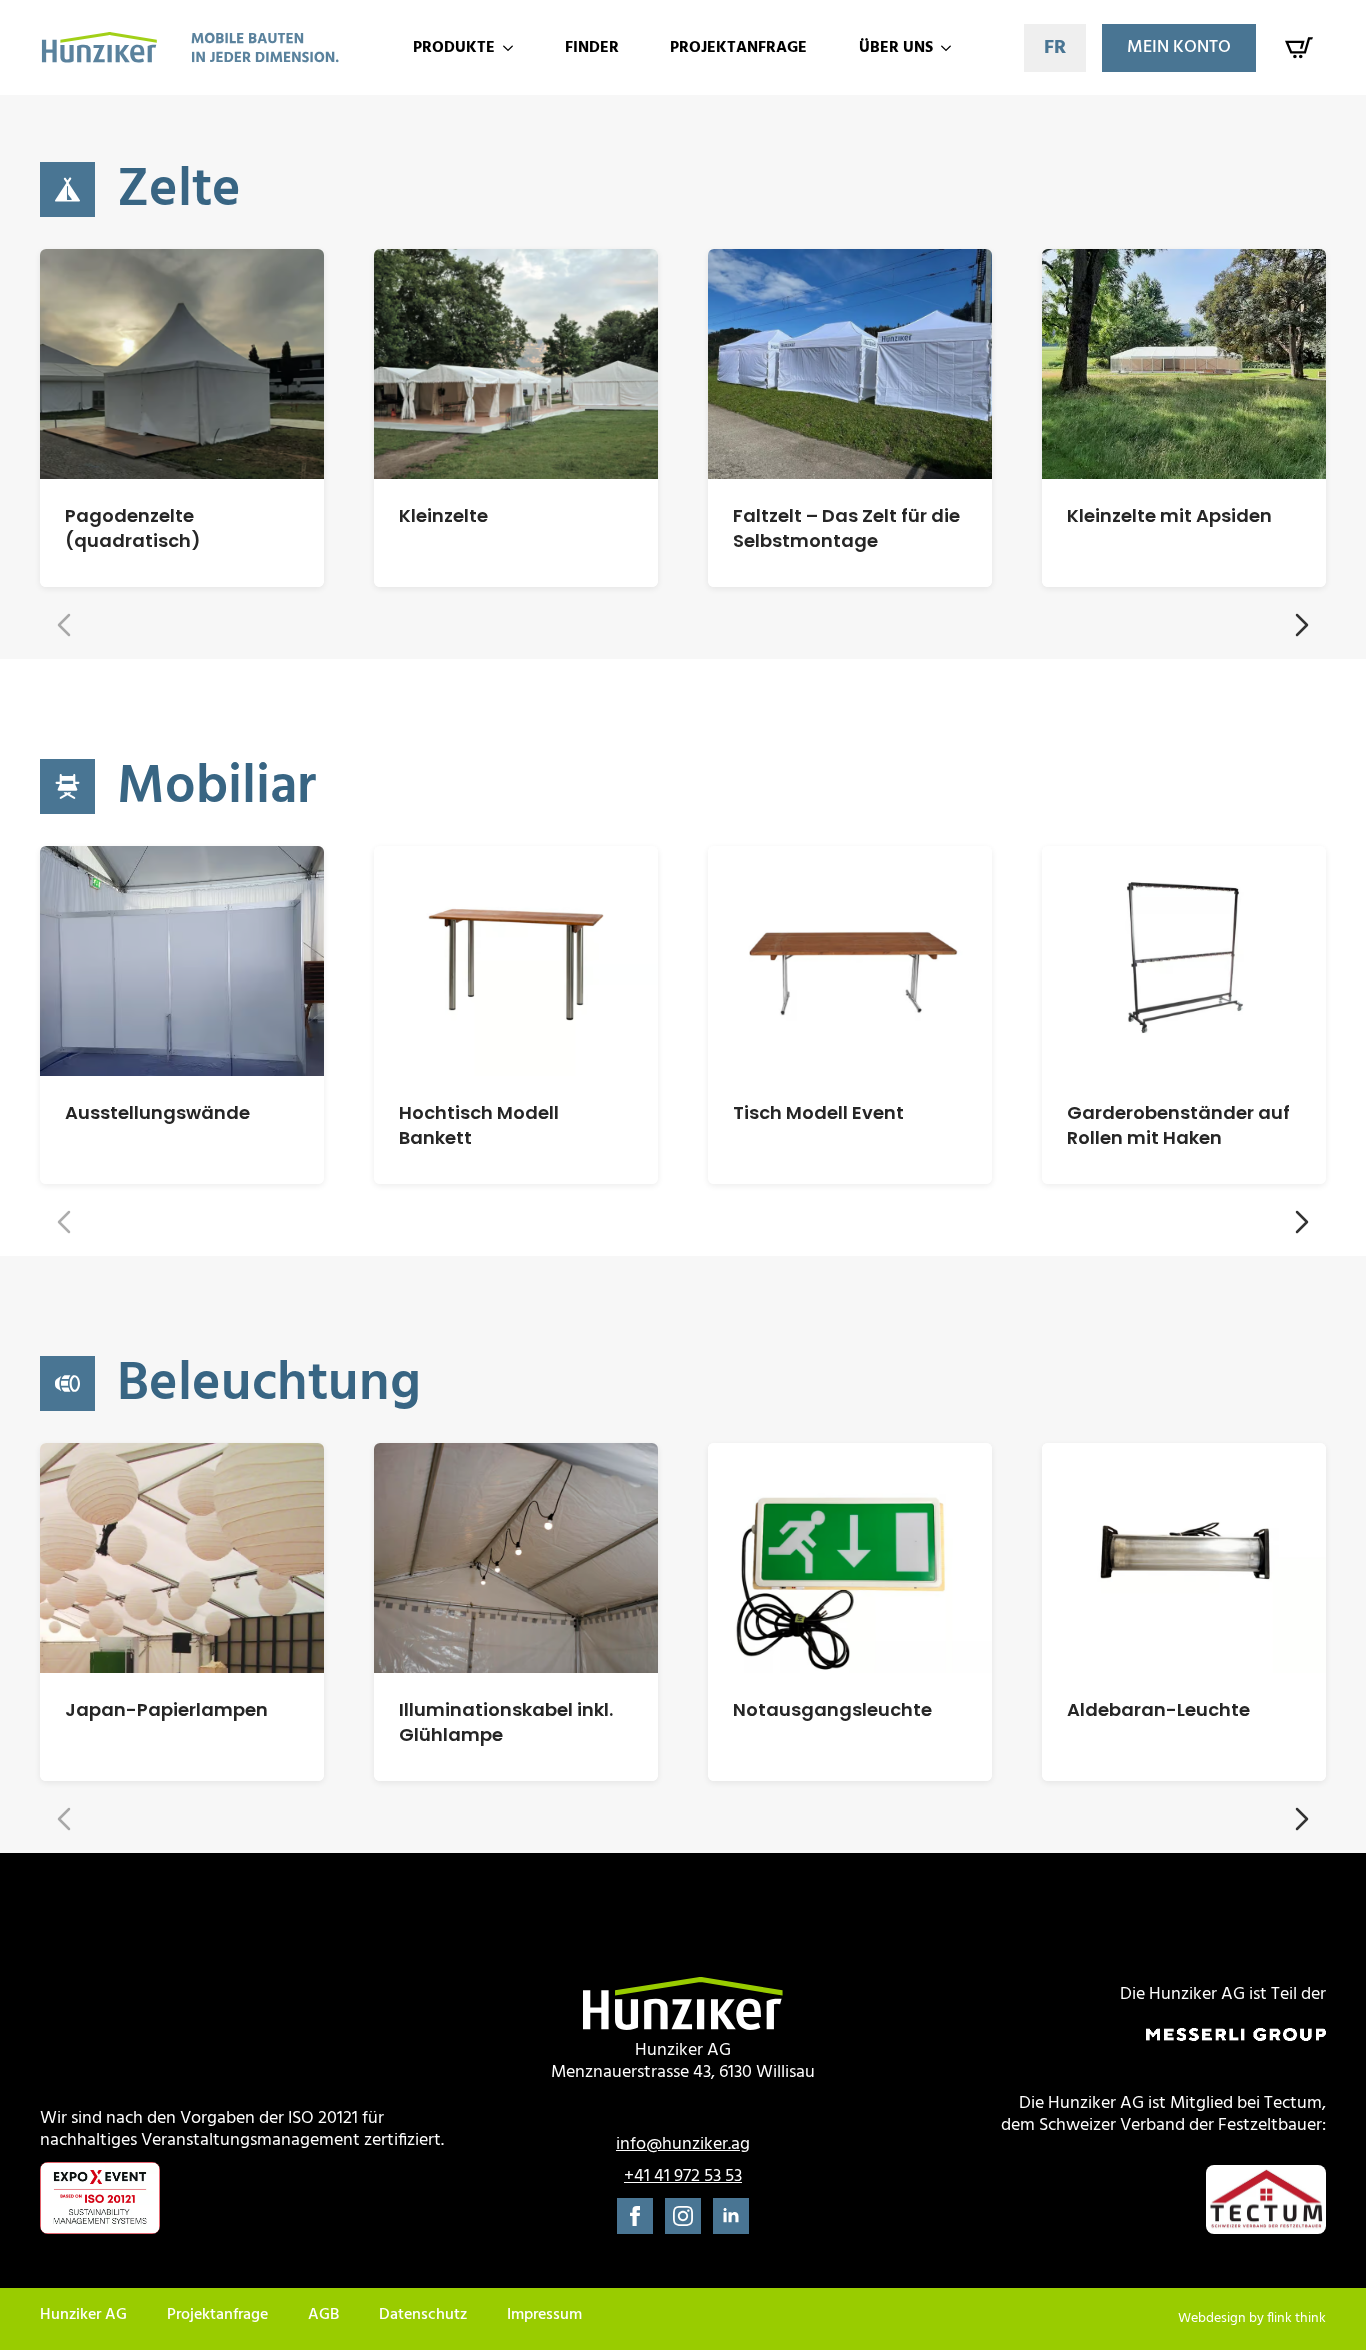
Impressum (544, 2316)
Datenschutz (423, 2316)
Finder (592, 48)
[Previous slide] (64, 625)
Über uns (896, 48)
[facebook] (635, 2216)
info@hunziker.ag (683, 2145)
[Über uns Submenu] (949, 48)
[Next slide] (1302, 625)
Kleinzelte (443, 515)
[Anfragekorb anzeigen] (1299, 48)
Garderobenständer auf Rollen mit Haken (1178, 1125)
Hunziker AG (83, 2316)
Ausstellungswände (157, 1112)
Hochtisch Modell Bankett (479, 1125)
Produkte (454, 48)
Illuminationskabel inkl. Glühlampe (506, 1722)
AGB (323, 2316)
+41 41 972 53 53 (683, 2177)
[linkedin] (731, 2216)
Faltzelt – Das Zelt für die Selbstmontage (846, 528)
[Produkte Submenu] (511, 48)
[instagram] (683, 2216)
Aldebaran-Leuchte (1158, 1709)
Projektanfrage (738, 48)
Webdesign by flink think (1252, 2319)
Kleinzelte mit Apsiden (1169, 515)
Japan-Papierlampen (166, 1709)
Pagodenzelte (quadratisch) (133, 528)
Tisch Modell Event (818, 1112)
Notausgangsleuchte (832, 1709)
